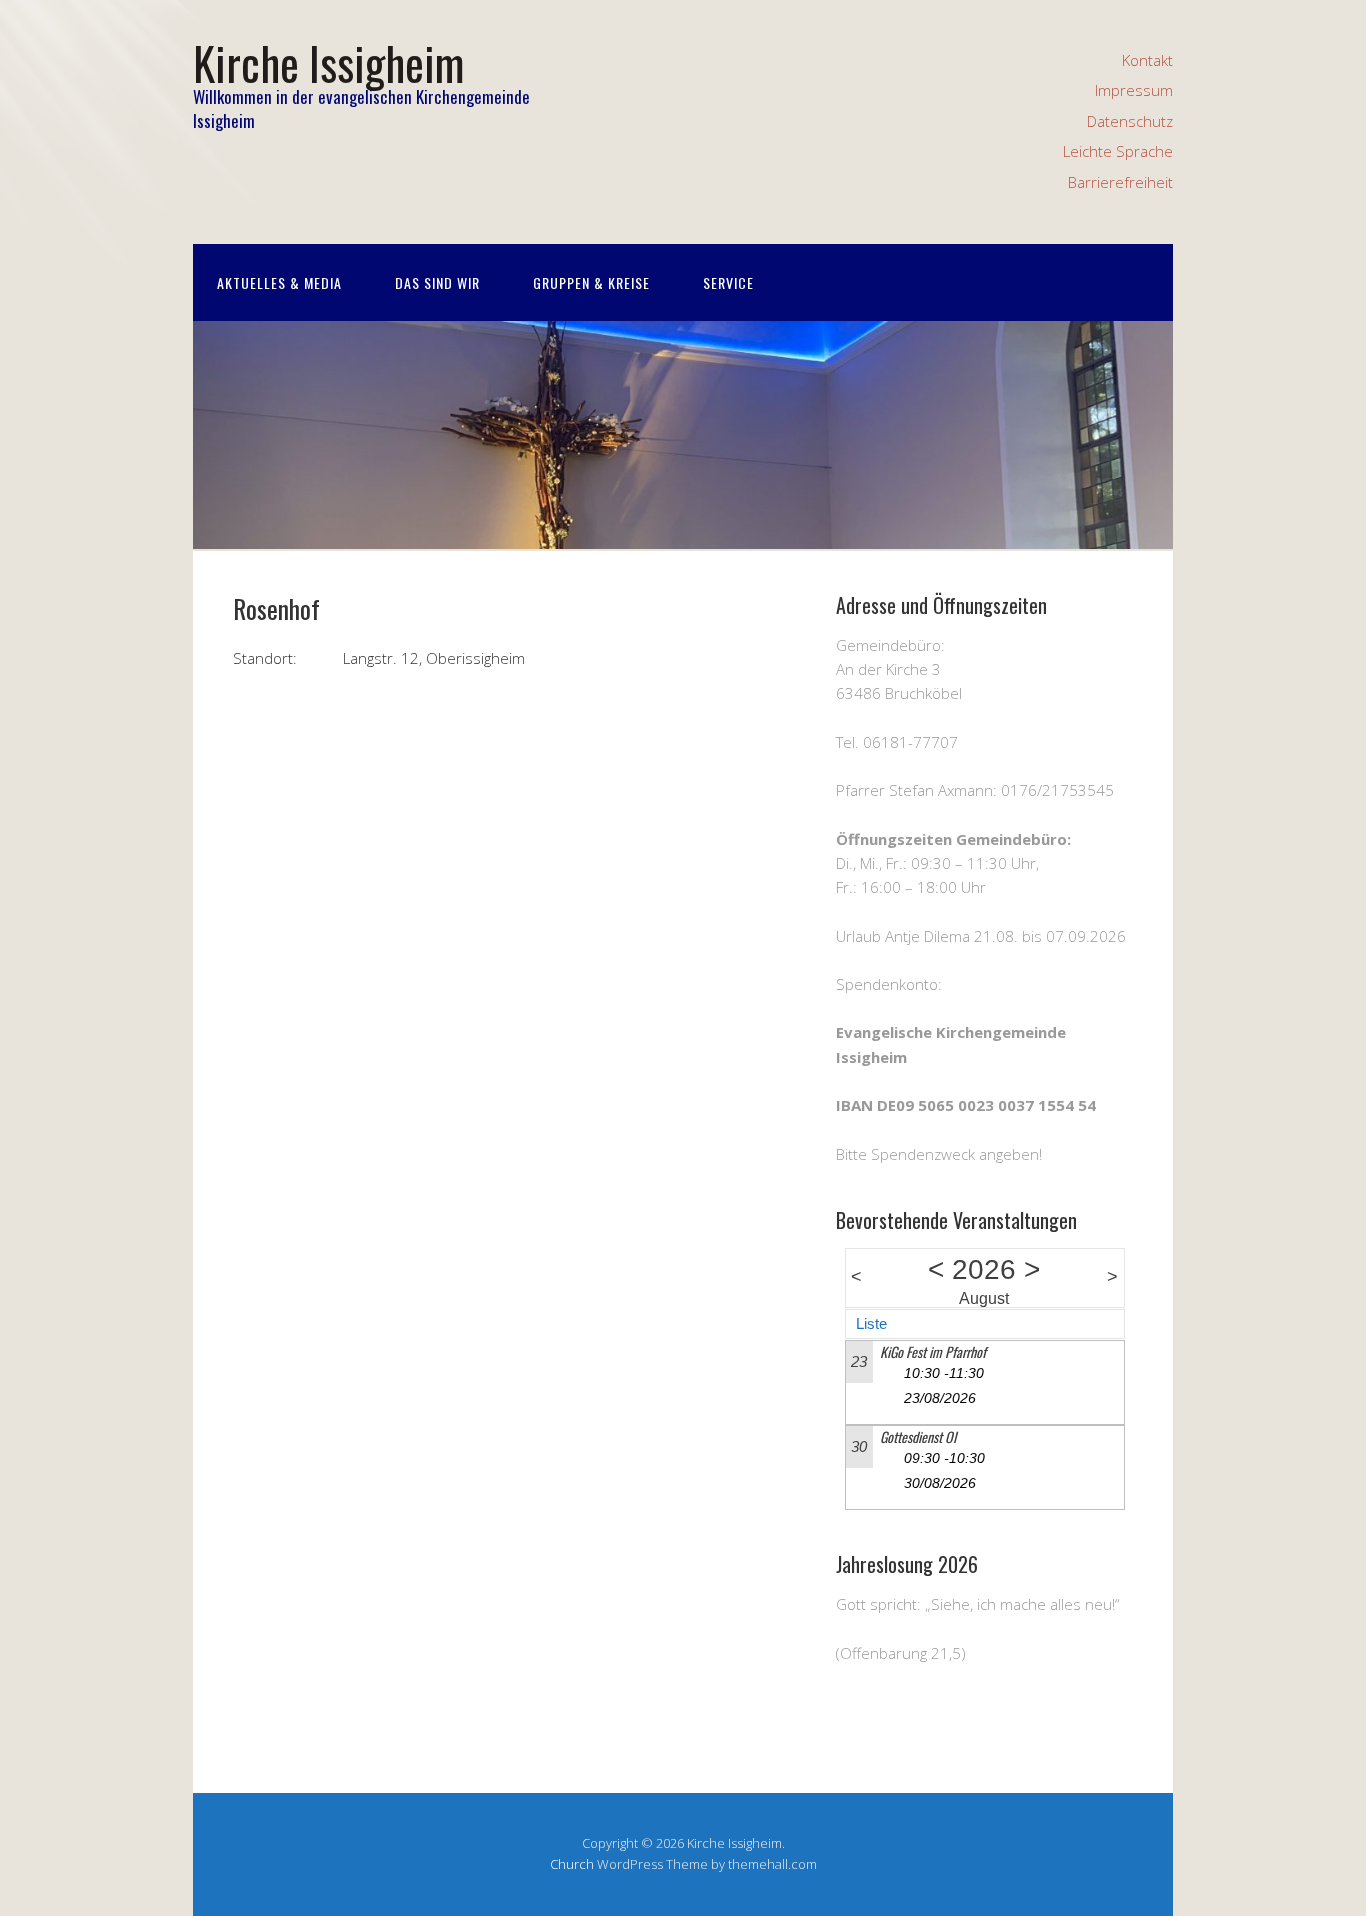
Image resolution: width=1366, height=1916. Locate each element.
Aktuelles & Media (279, 282)
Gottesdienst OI (918, 1436)
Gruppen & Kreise (591, 282)
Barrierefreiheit (1120, 182)
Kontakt (1147, 60)
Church (572, 1864)
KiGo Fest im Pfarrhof (933, 1351)
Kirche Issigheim (328, 62)
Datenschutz (1130, 121)
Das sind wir (437, 282)
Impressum (1134, 90)
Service (728, 282)
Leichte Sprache (1118, 151)
